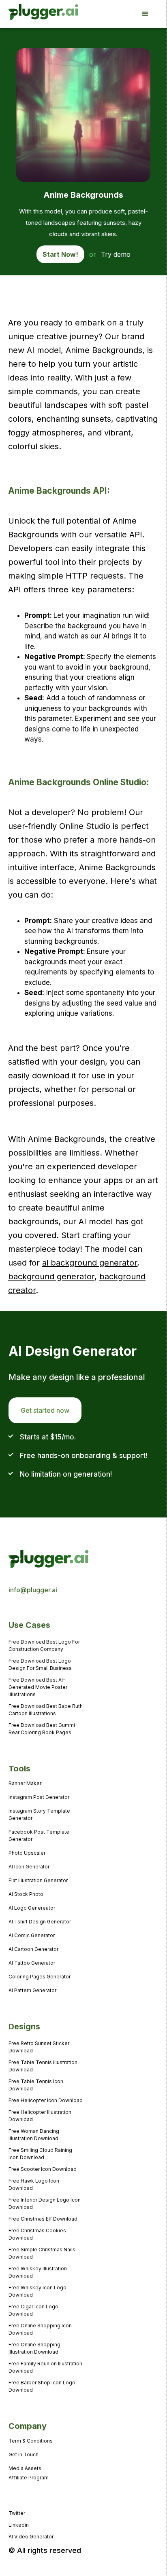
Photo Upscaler (27, 1853)
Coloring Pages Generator (40, 1977)
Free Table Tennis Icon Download (36, 2085)
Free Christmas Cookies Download (37, 2234)
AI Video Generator (31, 2537)
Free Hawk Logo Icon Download (34, 2184)
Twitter (17, 2513)
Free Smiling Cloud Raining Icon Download (40, 2154)
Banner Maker (25, 1783)
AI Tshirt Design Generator (40, 1922)
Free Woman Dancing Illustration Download (34, 2135)
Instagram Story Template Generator (39, 1814)
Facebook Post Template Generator (39, 1835)
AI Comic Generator (32, 1935)
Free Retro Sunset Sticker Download (39, 2047)
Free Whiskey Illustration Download (38, 2272)
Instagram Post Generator (39, 1797)
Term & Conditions (31, 2441)
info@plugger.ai (33, 1590)
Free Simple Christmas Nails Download (42, 2253)
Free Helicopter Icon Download (46, 2100)
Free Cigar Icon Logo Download (33, 2310)
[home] (32, 14)
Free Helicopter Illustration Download (40, 2116)
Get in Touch (24, 2454)
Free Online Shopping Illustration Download (34, 2348)
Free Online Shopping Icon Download (40, 2329)
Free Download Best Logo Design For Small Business (40, 1664)
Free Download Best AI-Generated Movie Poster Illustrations (38, 1687)
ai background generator (90, 1263)
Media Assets (25, 2468)
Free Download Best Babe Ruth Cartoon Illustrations (46, 1710)
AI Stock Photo (26, 1894)
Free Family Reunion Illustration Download (45, 2367)
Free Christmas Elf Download (43, 2219)
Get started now (45, 1410)
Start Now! (60, 254)
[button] (149, 14)
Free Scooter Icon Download (43, 2169)
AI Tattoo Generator (32, 1963)
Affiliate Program (29, 2478)
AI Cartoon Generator (33, 1949)
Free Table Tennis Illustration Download (43, 2066)
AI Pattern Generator (32, 1990)
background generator (51, 1276)
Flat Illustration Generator (38, 1880)
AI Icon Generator (29, 1867)
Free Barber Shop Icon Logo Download (42, 2386)
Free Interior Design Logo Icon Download (45, 2203)
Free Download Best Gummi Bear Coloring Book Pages (42, 1729)
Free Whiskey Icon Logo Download (37, 2291)
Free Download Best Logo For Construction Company (44, 1645)
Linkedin (19, 2525)
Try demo (116, 254)
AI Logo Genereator (32, 1908)
